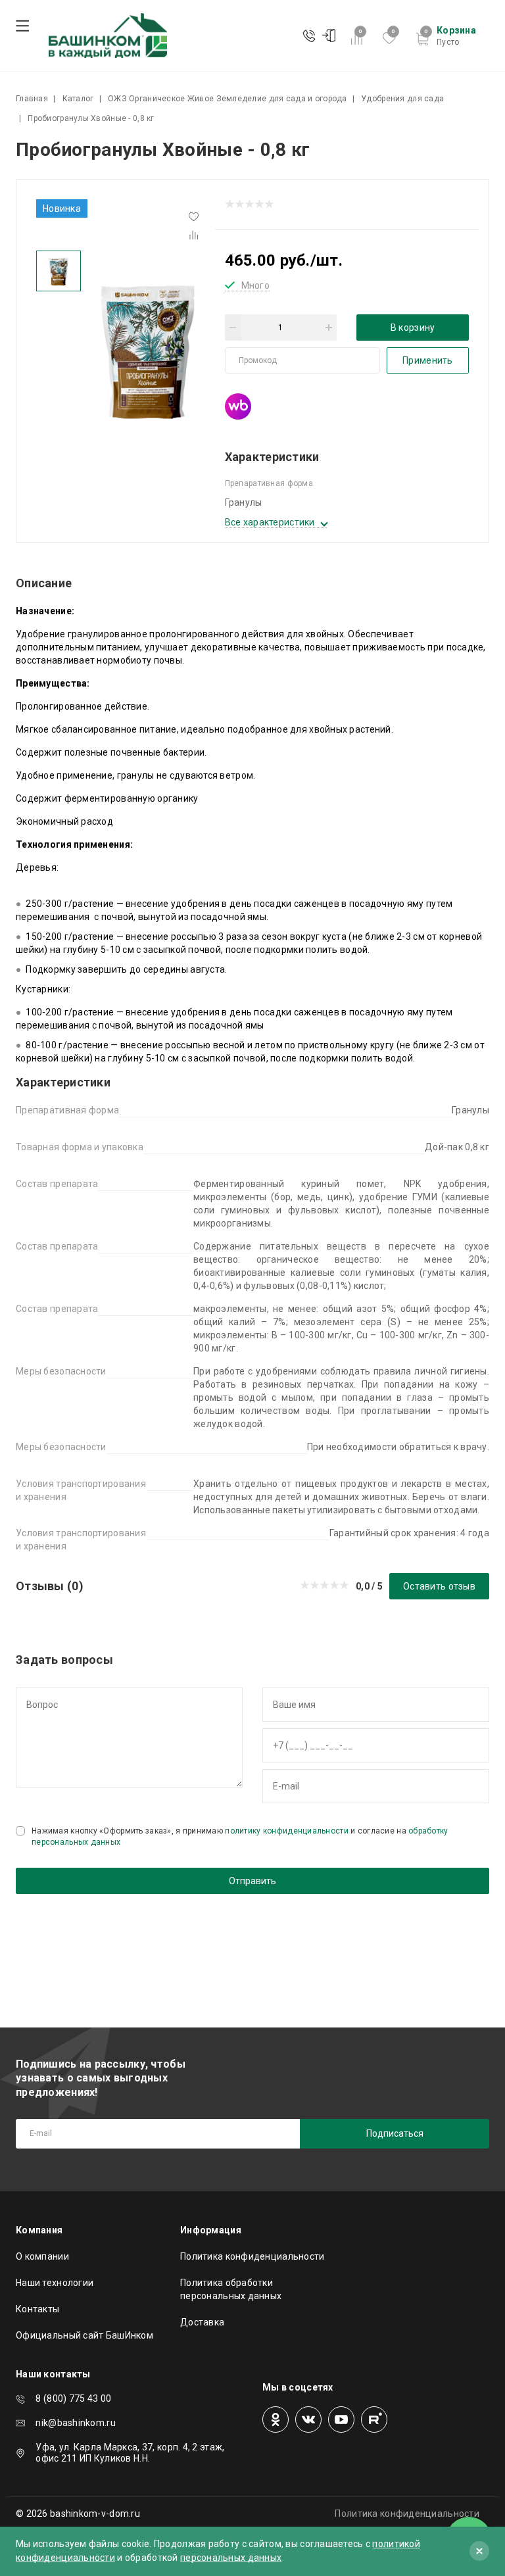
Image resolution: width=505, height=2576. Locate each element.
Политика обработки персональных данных (231, 2289)
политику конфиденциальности (287, 1831)
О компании (42, 2256)
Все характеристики (270, 522)
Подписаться (395, 2133)
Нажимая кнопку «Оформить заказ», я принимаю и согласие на (240, 1836)
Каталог (78, 99)
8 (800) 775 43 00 (73, 2398)
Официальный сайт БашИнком (84, 2335)
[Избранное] (194, 217)
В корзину (413, 328)
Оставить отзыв (439, 1586)
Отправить (252, 1881)
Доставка (202, 2322)
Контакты (37, 2309)
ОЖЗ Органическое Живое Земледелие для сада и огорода (228, 99)
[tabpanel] (148, 349)
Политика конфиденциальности (252, 2256)
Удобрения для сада (402, 99)
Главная (32, 99)
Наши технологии (55, 2283)
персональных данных (231, 2558)
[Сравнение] (194, 236)
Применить (428, 360)
